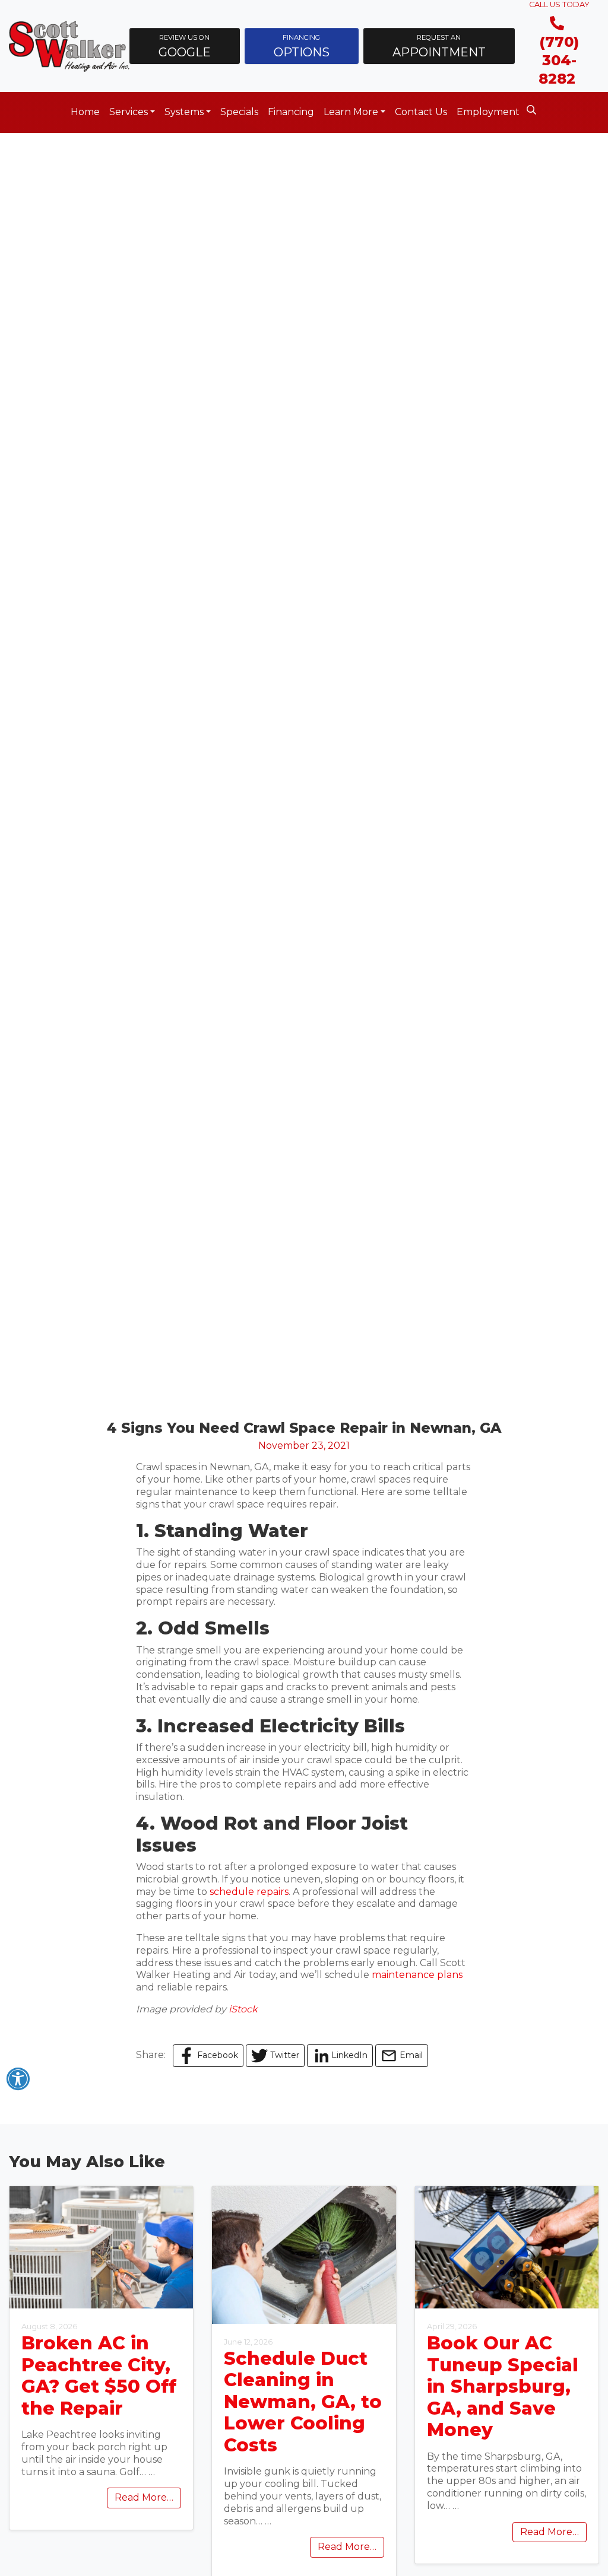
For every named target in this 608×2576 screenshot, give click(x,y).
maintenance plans (417, 1975)
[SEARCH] (533, 106)
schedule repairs (249, 1892)
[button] (185, 46)
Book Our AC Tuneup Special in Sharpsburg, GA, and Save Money (503, 2386)
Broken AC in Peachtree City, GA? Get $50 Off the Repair (99, 2376)
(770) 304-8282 (559, 60)
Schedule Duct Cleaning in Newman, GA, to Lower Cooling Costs (303, 2402)
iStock (243, 2009)
